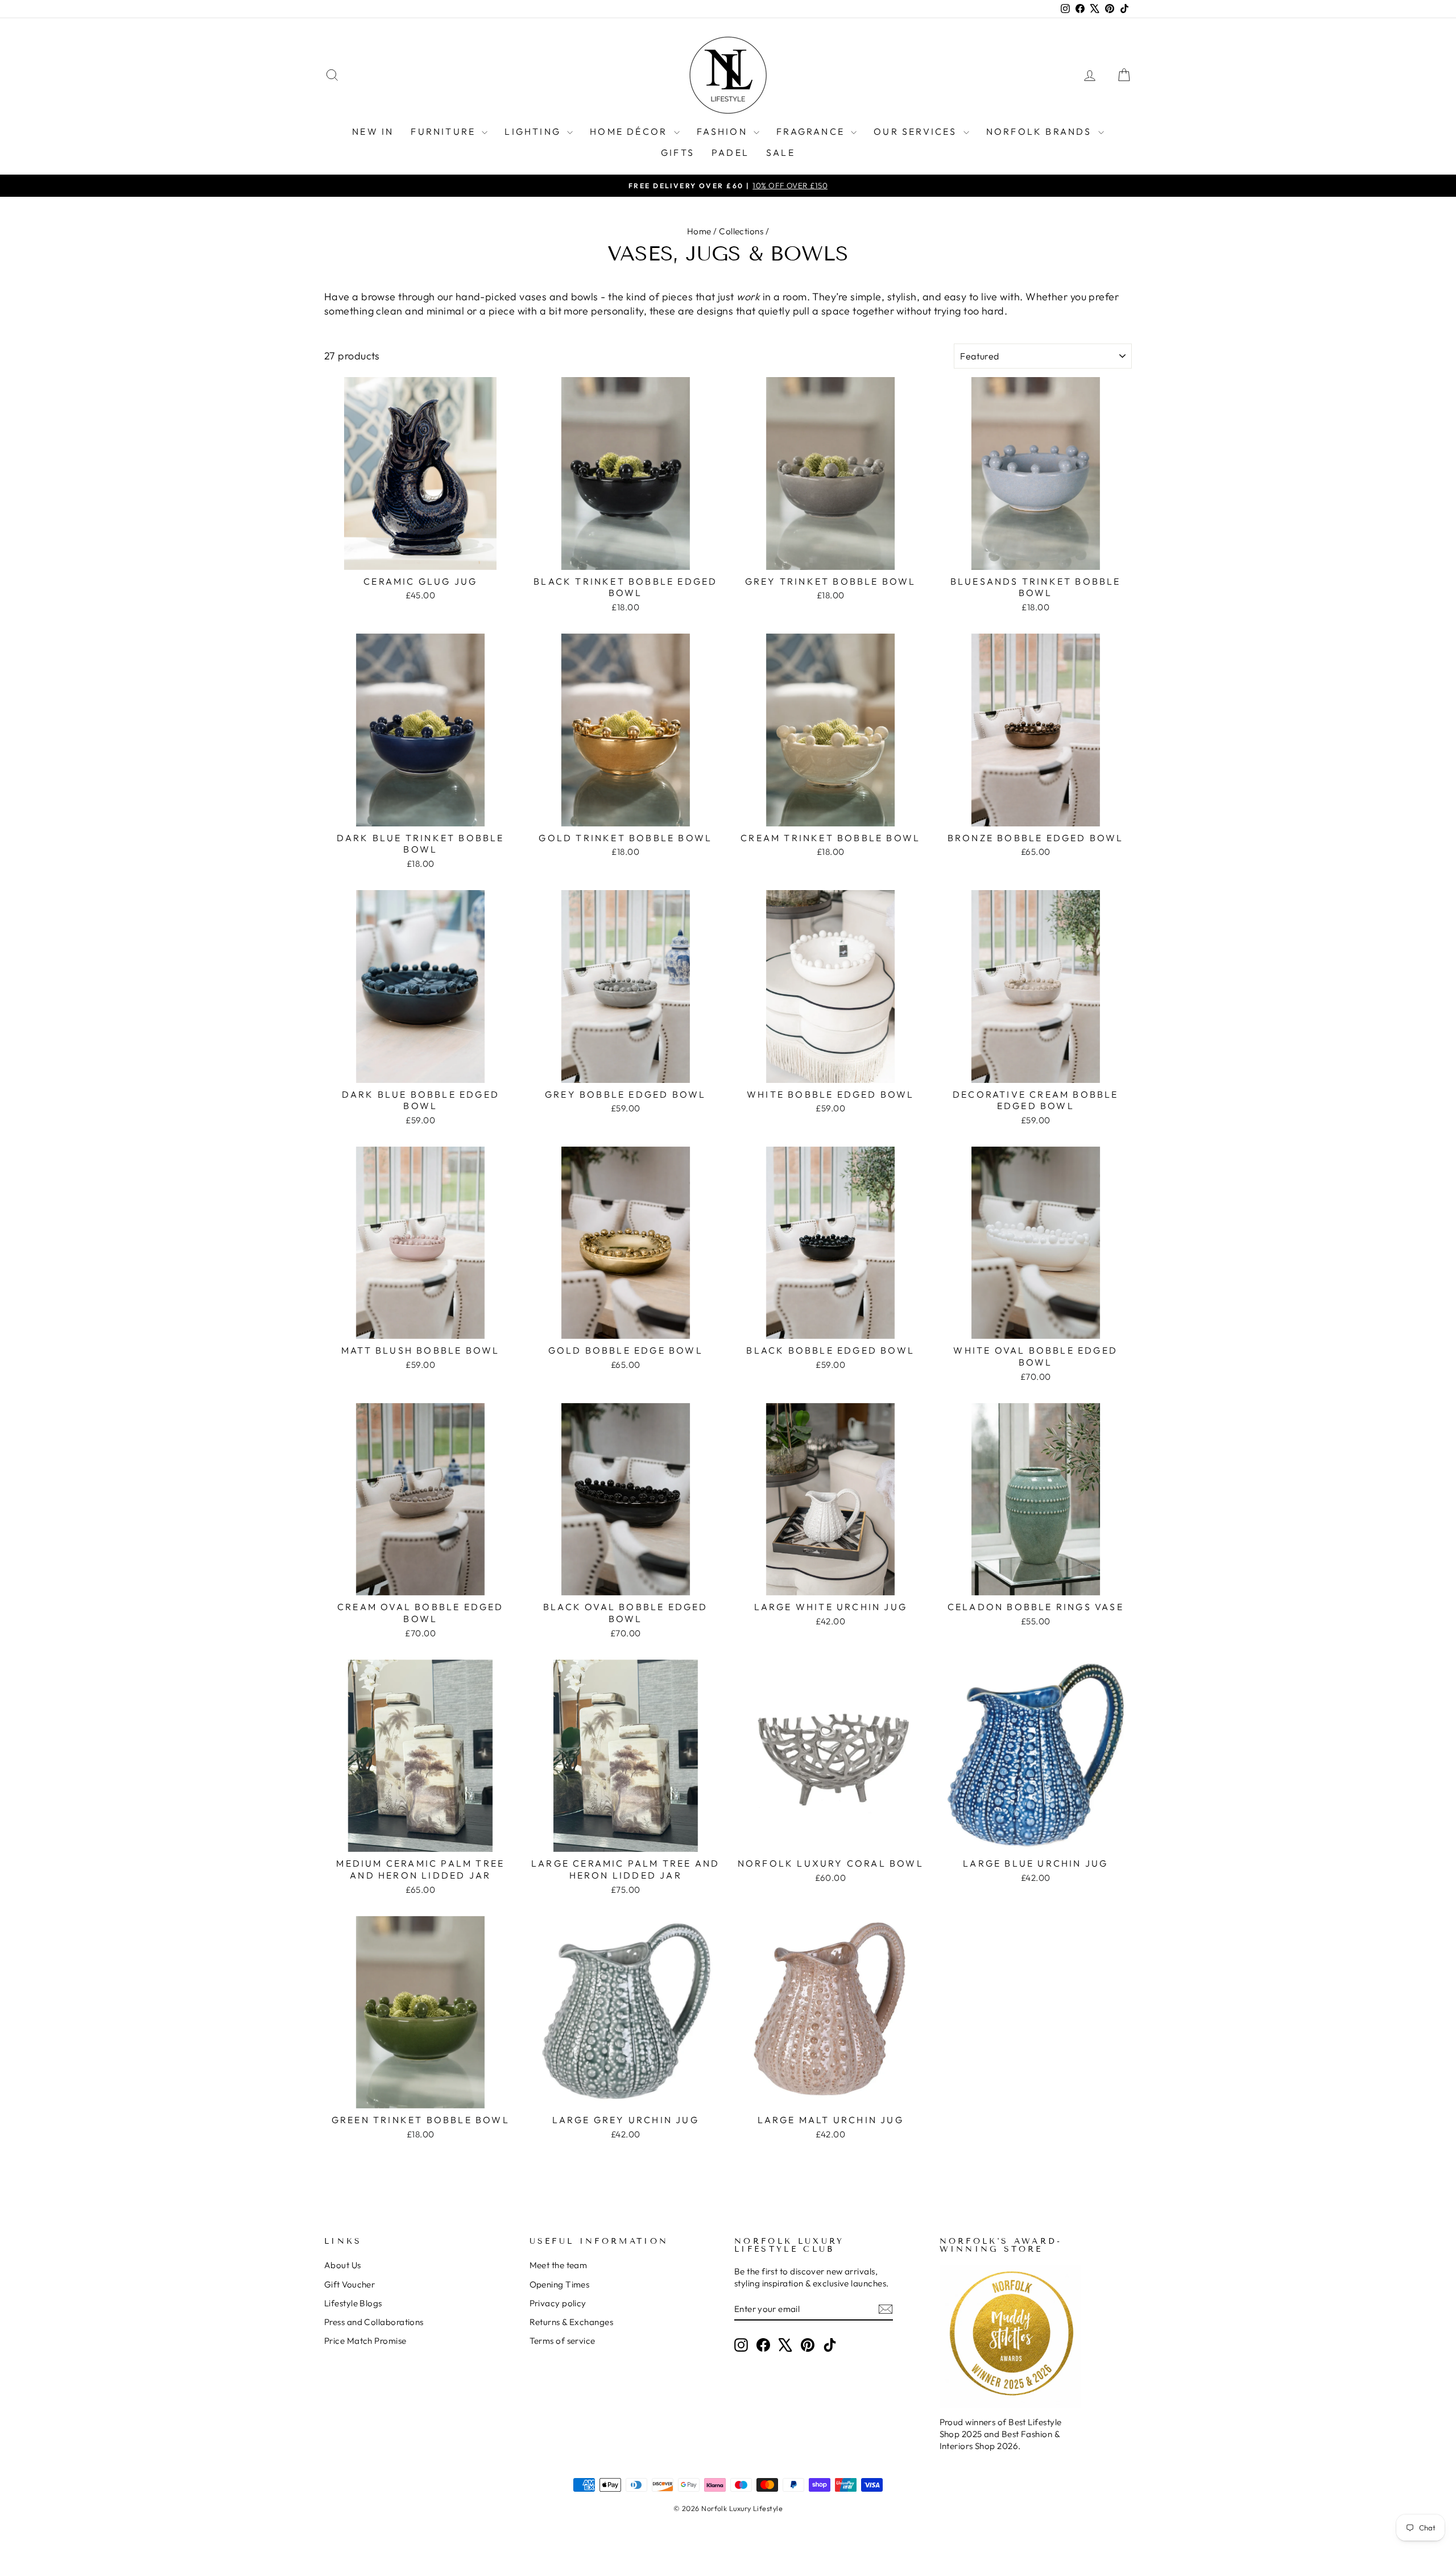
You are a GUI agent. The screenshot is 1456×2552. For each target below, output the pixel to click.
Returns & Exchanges (572, 2322)
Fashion (724, 131)
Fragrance (812, 131)
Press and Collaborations (374, 2322)
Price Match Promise (365, 2341)
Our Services (917, 131)
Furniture (445, 131)
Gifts (678, 152)
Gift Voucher (349, 2284)
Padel (730, 152)
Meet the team (559, 2265)
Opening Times (560, 2284)
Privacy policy (558, 2303)
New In (373, 131)
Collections (741, 231)
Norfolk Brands (1041, 131)
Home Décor (630, 131)
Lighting (534, 131)
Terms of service (562, 2341)
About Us (343, 2265)
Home (699, 231)
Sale (781, 152)
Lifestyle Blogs (353, 2303)
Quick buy (421, 557)
